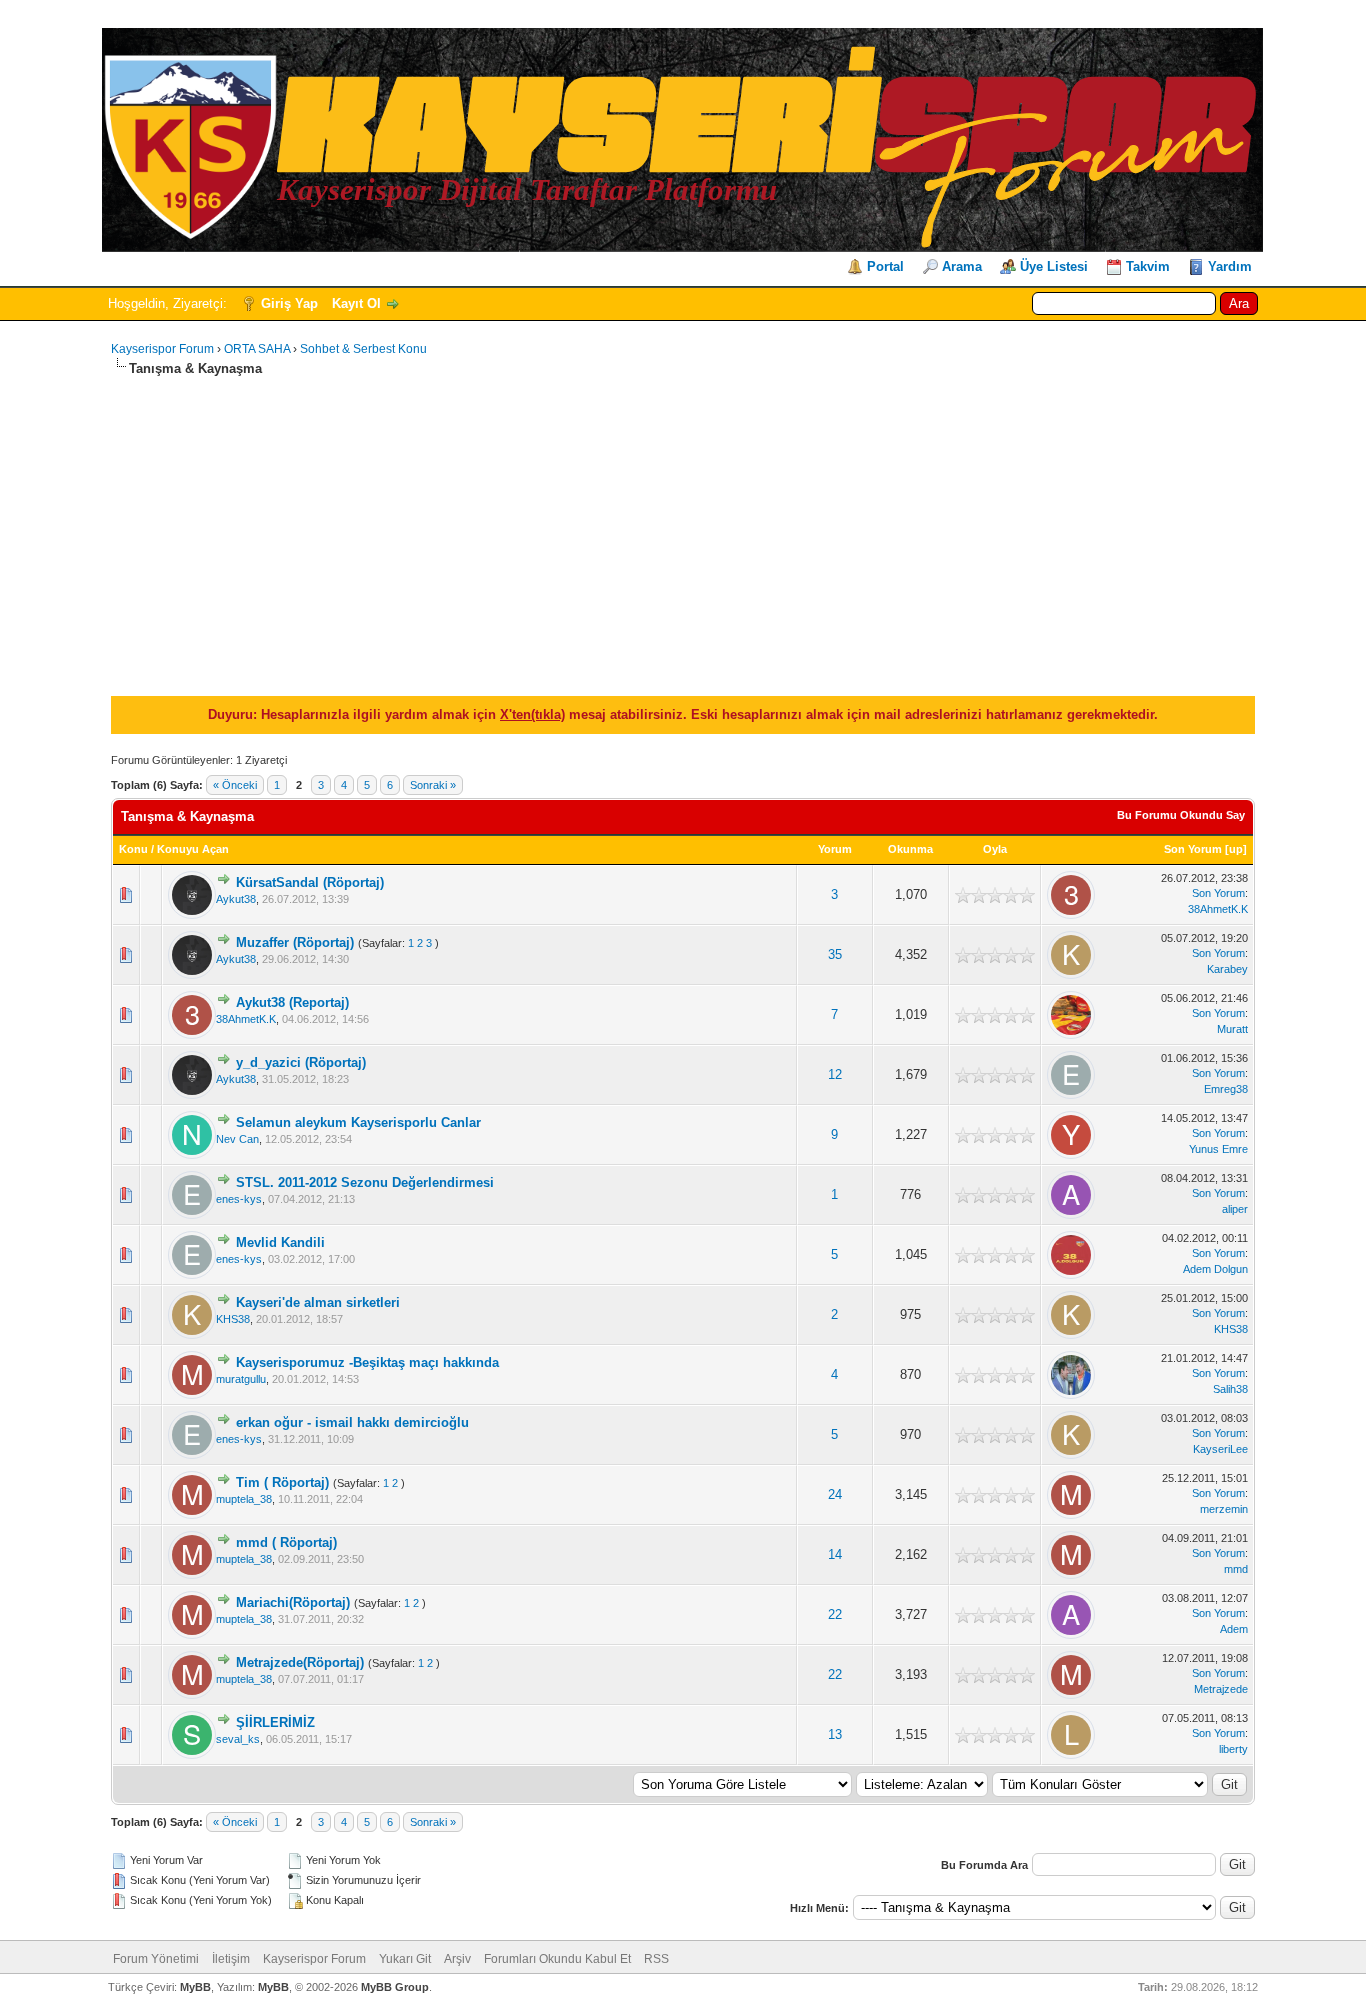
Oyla (995, 849)
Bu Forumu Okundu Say (1181, 815)
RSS (656, 1959)
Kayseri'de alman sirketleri (318, 1302)
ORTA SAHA (257, 349)
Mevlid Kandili (280, 1242)
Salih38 (1230, 1389)
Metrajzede (1221, 1689)
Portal (885, 266)
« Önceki (235, 785)
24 (835, 1494)
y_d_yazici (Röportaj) (301, 1062)
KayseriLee (1220, 1449)
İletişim (231, 1959)
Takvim (1148, 266)
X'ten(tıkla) (532, 714)
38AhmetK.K (1218, 909)
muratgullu (241, 1379)
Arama (962, 266)
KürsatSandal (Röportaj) (310, 882)
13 (835, 1734)
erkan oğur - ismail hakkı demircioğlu (352, 1422)
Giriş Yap (289, 303)
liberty (1233, 1749)
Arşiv (457, 1959)
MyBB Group (395, 1987)
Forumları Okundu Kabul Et (557, 1959)
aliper (1235, 1209)
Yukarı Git (405, 1959)
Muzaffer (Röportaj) (295, 942)
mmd (1236, 1569)
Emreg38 (1226, 1089)
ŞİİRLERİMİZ (275, 1722)
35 (835, 954)
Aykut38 (236, 899)
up (1236, 849)
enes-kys (239, 1199)
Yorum (835, 849)
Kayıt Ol (356, 303)
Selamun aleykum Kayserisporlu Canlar (358, 1122)
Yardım (1230, 266)
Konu (133, 849)
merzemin (1224, 1509)
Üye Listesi (1054, 266)
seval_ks (238, 1739)
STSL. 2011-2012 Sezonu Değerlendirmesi (365, 1182)
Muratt (1232, 1029)
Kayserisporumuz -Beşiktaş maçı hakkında (367, 1362)
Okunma (910, 849)
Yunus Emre (1218, 1149)
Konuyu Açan (193, 849)
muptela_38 (244, 1499)
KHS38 (233, 1319)
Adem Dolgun (1215, 1269)
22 (835, 1614)
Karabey (1227, 969)
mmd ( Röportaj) (286, 1542)
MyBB (195, 1987)
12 (835, 1074)
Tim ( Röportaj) (282, 1482)
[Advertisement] (683, 528)
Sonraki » (433, 785)
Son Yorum (1193, 849)
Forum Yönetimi (156, 1959)
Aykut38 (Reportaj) (292, 1002)
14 (835, 1554)
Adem (1234, 1629)
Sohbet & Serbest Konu (363, 349)
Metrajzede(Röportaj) (300, 1662)
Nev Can (237, 1139)
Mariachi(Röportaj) (293, 1602)
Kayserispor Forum (162, 349)
